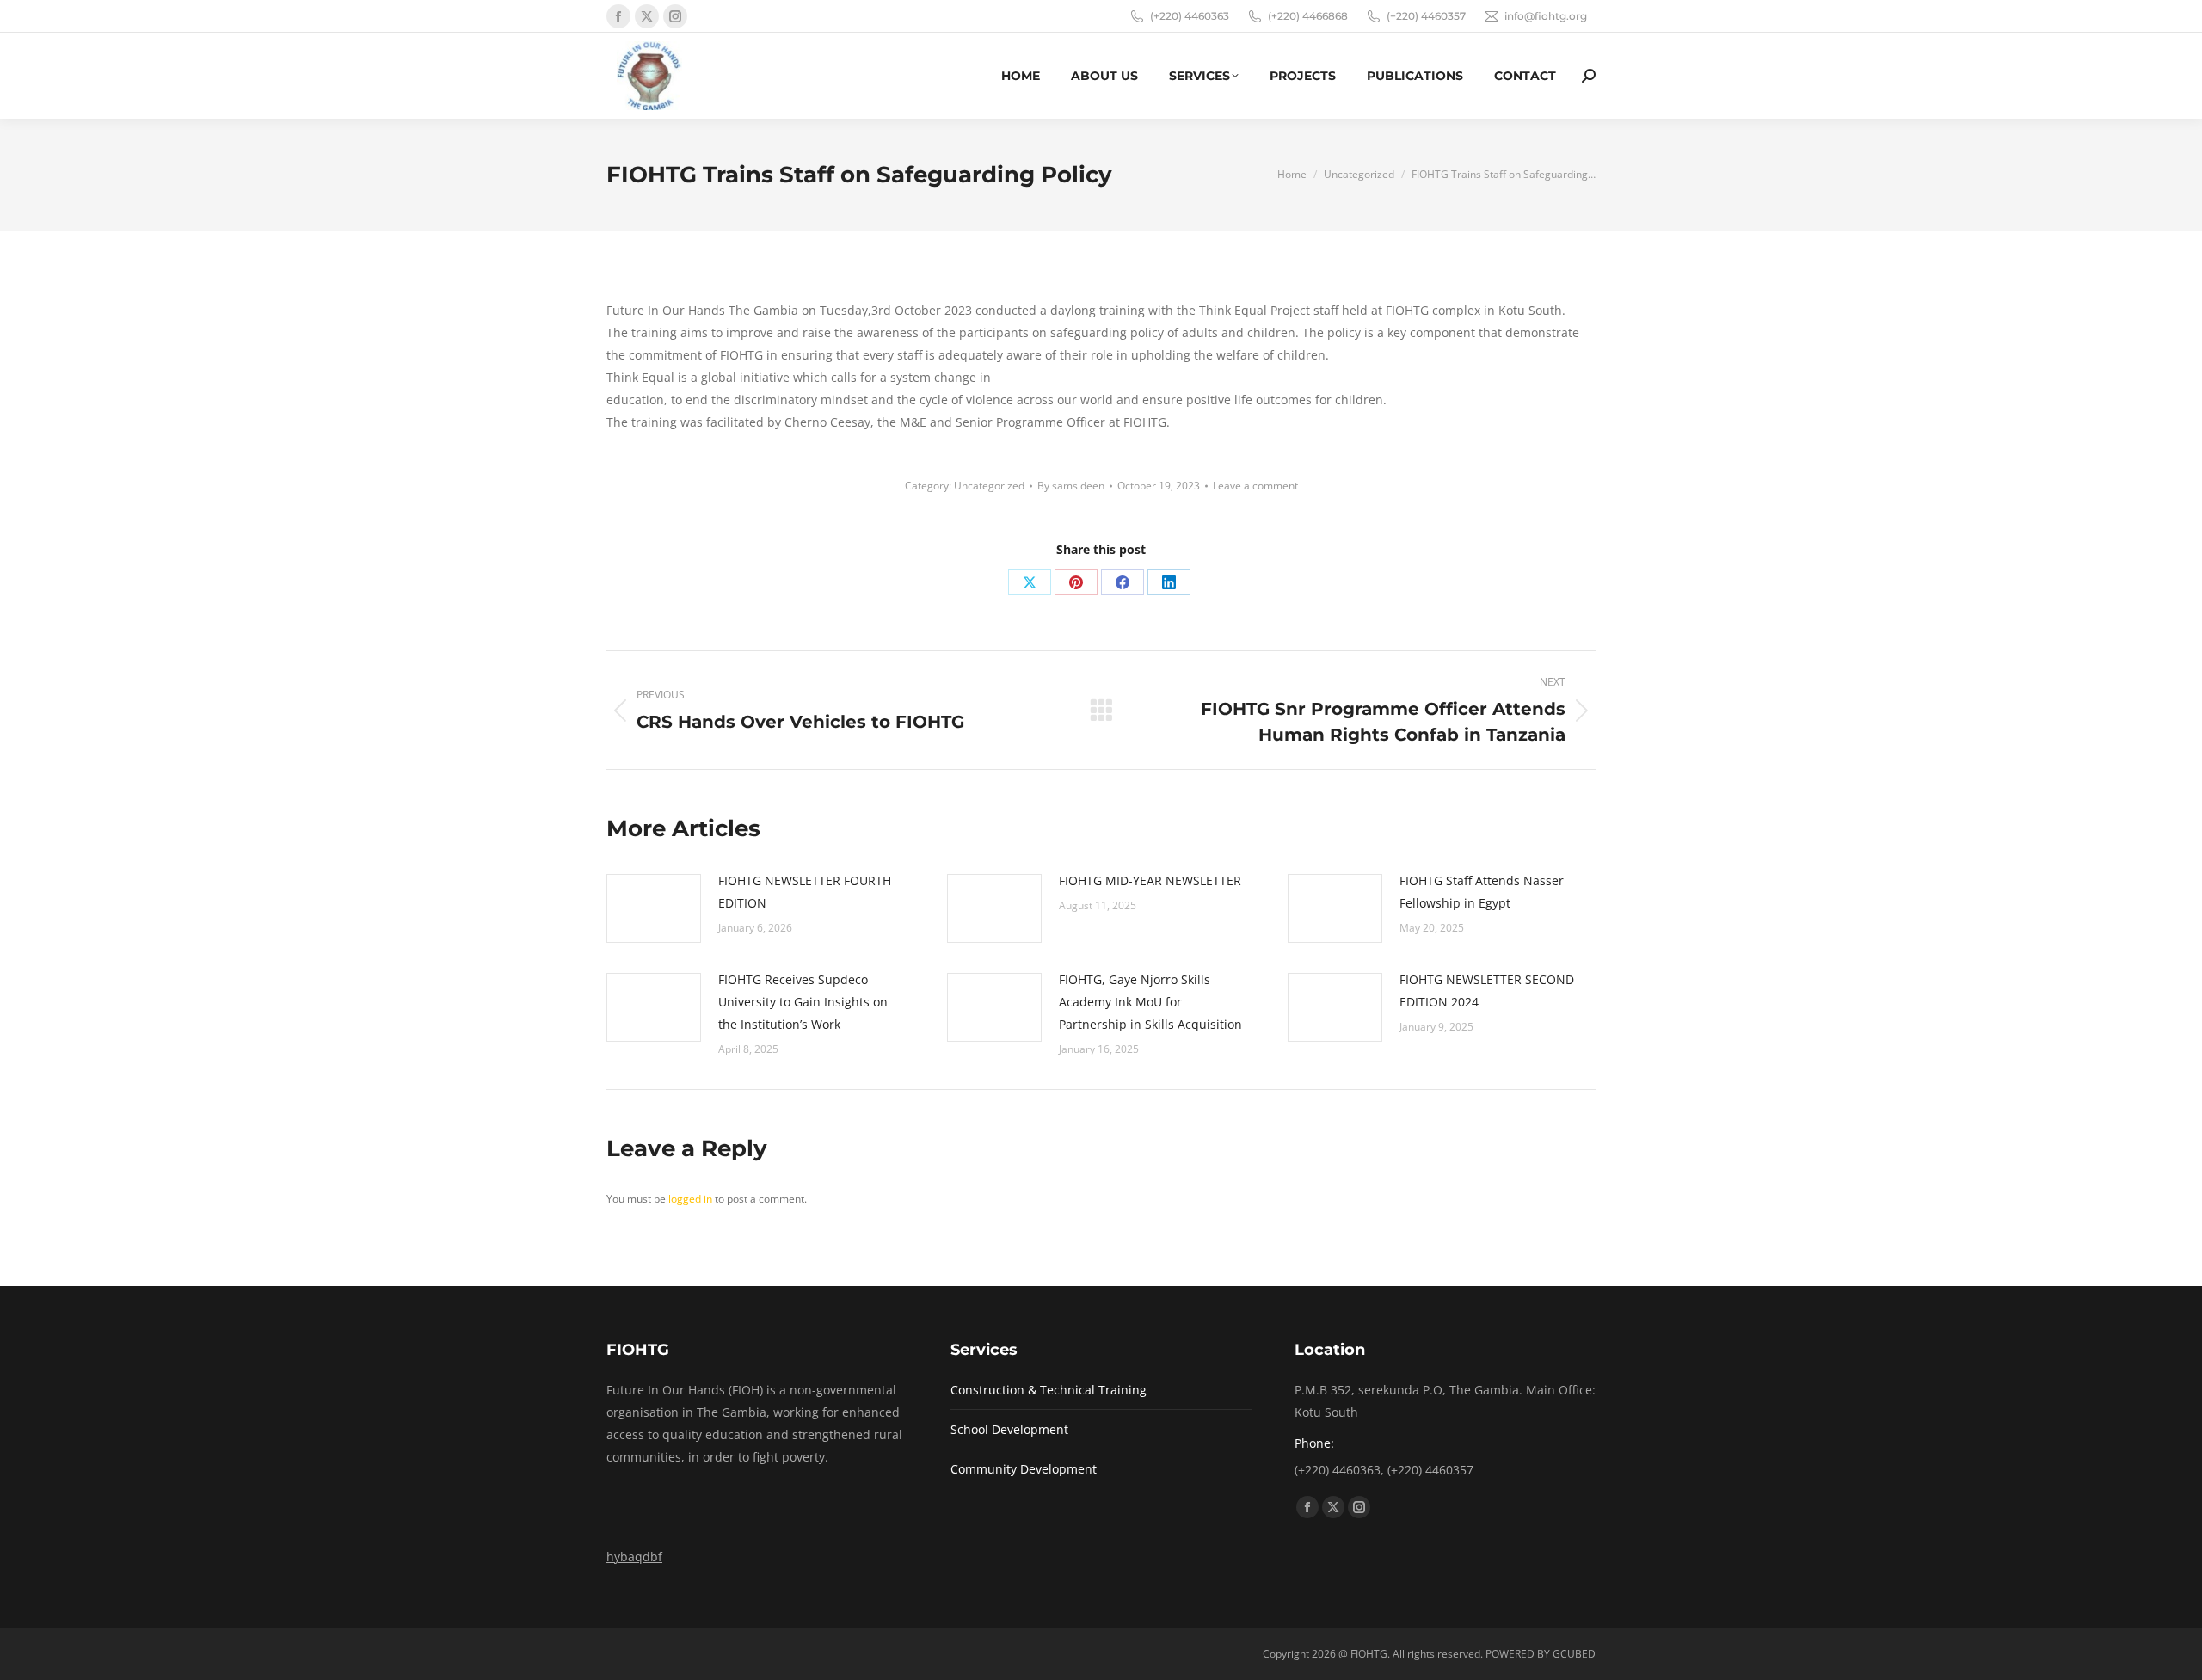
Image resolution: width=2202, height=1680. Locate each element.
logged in (690, 1199)
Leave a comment (1255, 486)
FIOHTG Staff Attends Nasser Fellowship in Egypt (1482, 892)
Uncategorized (989, 486)
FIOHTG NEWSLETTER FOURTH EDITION (805, 892)
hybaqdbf (634, 1557)
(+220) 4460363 (1190, 16)
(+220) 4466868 (1308, 16)
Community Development (1024, 1469)
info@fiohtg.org (1546, 16)
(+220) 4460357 (1426, 16)
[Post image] (654, 908)
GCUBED (1574, 1654)
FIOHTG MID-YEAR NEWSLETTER (1150, 880)
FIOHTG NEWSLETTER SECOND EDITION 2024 (1487, 991)
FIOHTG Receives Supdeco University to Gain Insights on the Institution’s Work (803, 1002)
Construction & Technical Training (1049, 1390)
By (1071, 486)
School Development (1009, 1429)
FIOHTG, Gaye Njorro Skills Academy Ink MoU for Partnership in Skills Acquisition (1150, 1002)
